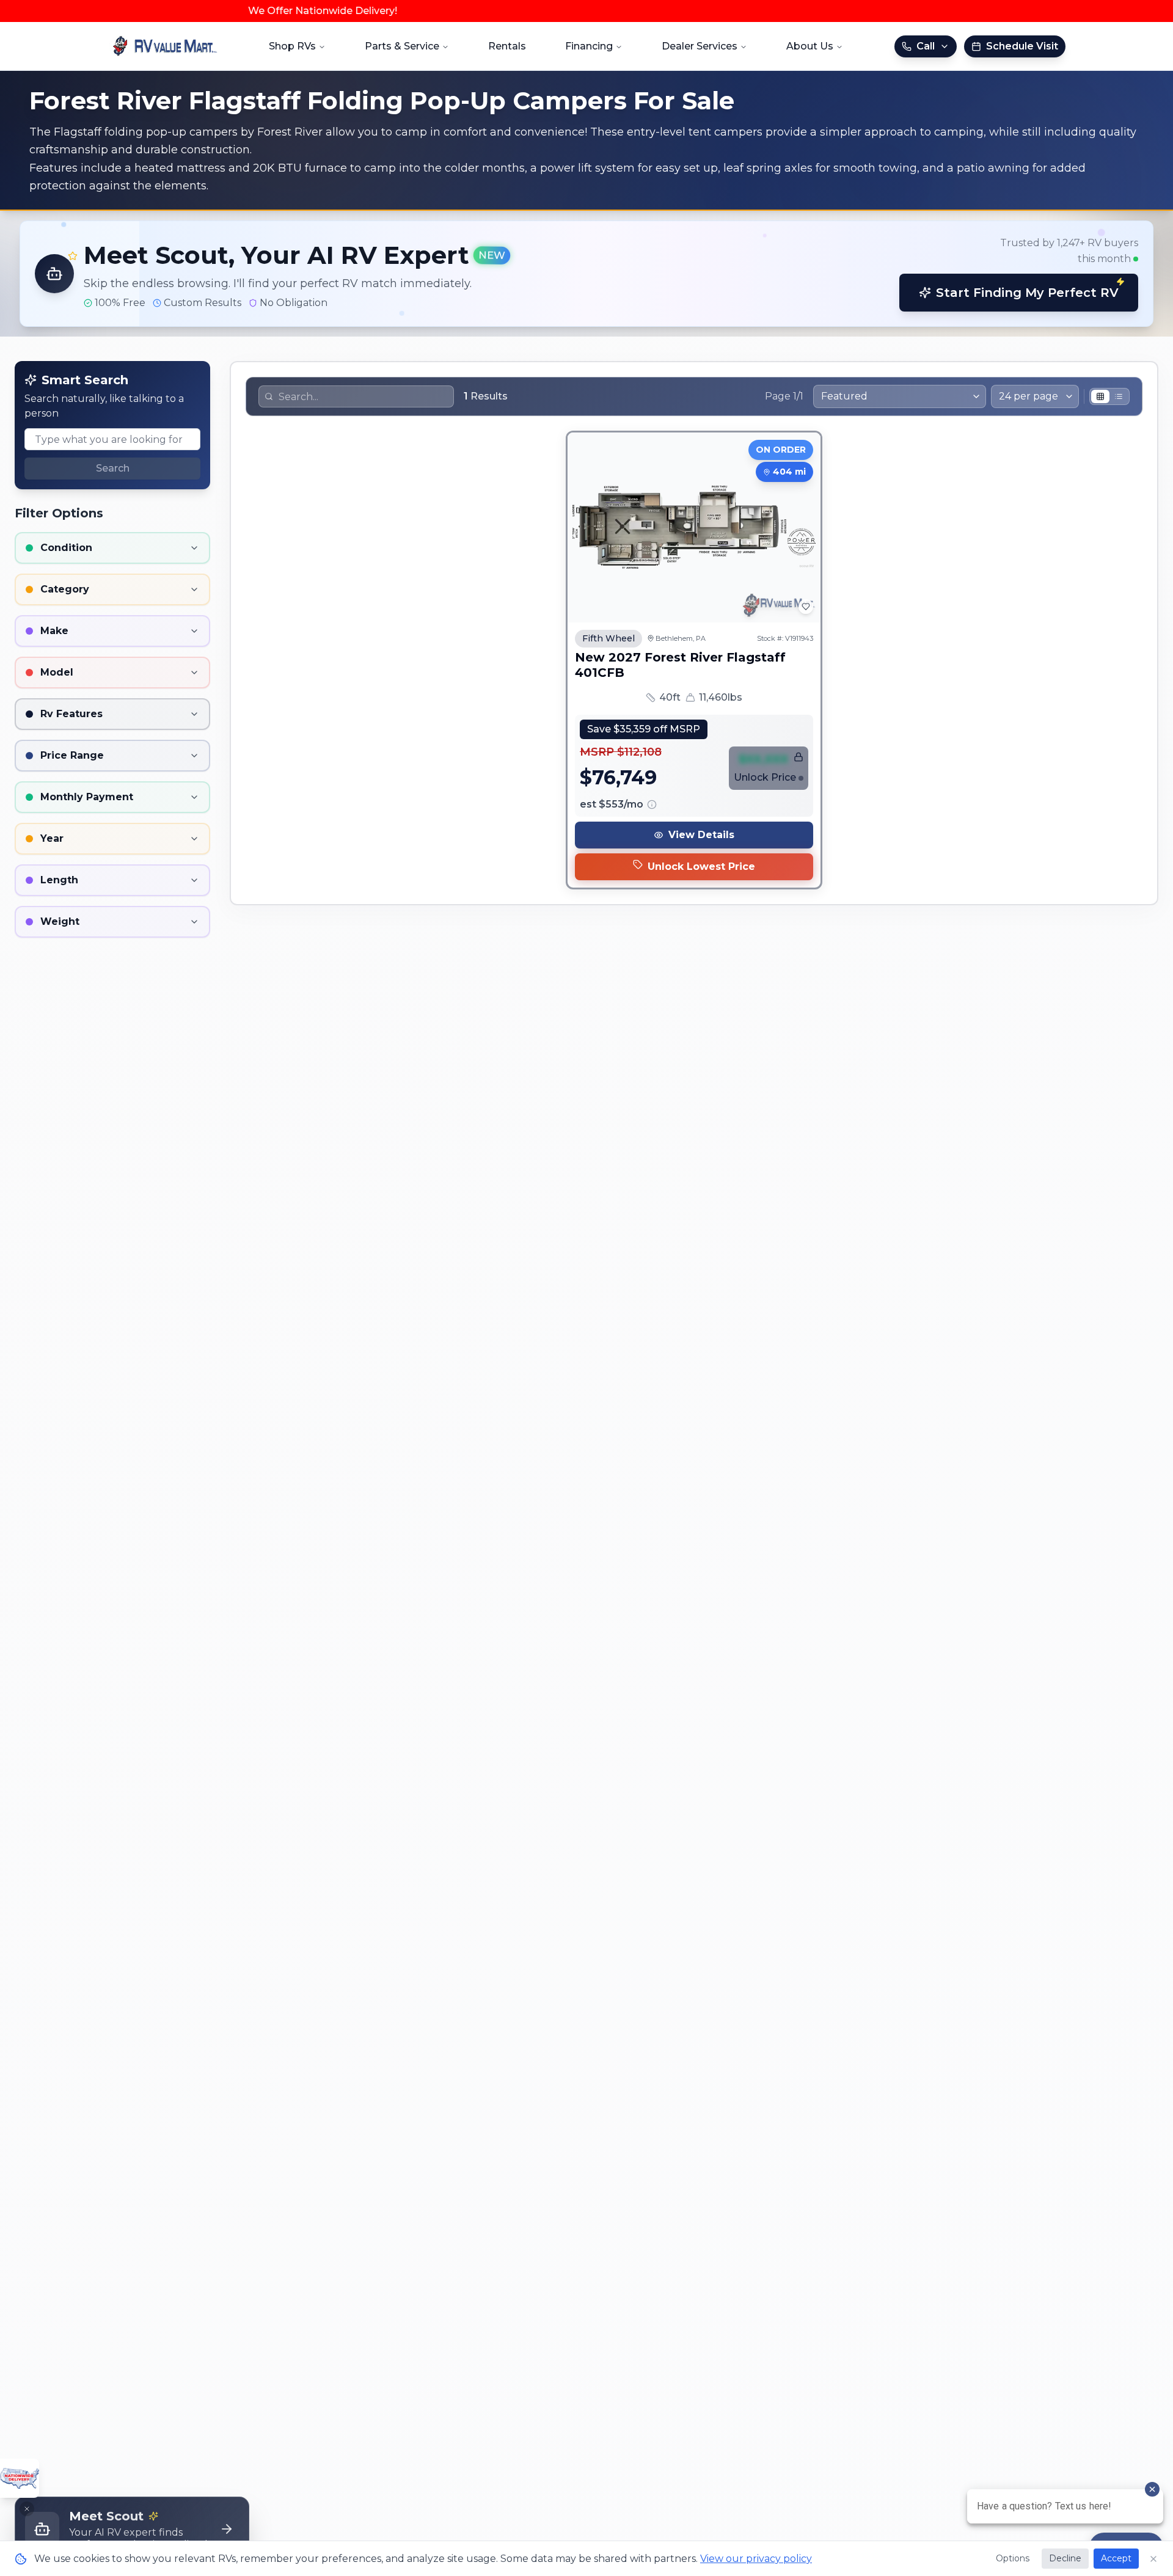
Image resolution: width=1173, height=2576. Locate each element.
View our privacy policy (756, 2559)
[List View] (1119, 396)
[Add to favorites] (806, 607)
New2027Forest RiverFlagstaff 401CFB (680, 665)
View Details (701, 835)
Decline (1065, 2558)
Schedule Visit (1022, 46)
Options (1013, 2558)
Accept (1116, 2558)
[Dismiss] (27, 2509)
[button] (586, 274)
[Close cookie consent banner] (1153, 2559)
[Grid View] (1100, 396)
